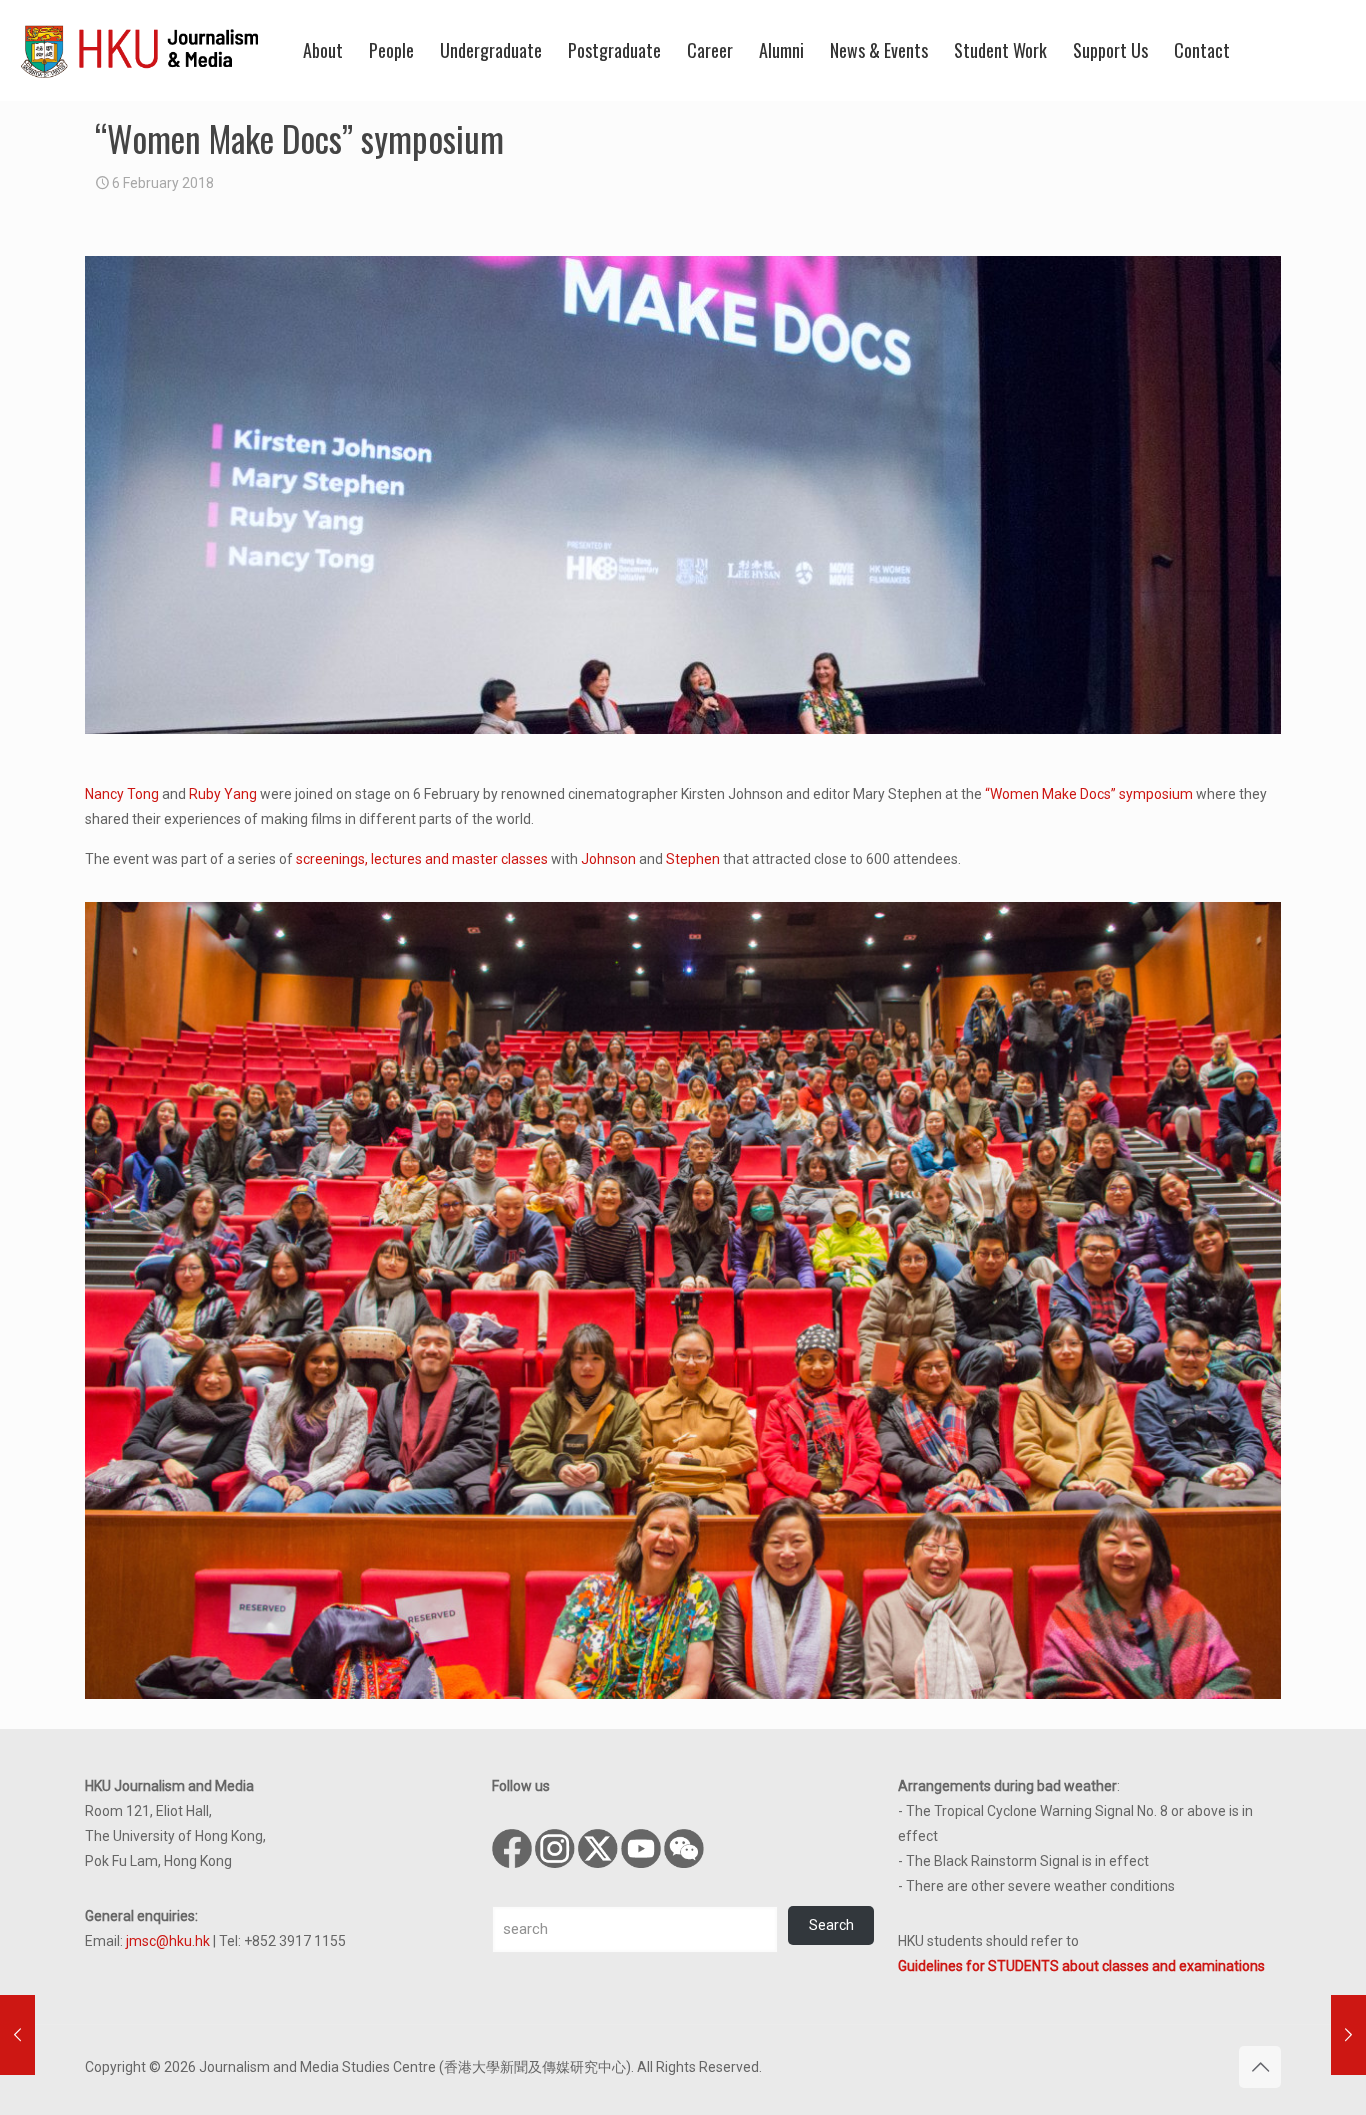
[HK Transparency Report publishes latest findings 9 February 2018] (1348, 2035)
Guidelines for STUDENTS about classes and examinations (1081, 1966)
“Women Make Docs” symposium (1089, 794)
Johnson (608, 859)
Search (831, 1925)
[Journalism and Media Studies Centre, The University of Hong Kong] (140, 50)
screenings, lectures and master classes (422, 859)
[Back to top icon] (1260, 2067)
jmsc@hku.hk (168, 1941)
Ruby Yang (223, 794)
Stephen (693, 859)
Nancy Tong (122, 794)
